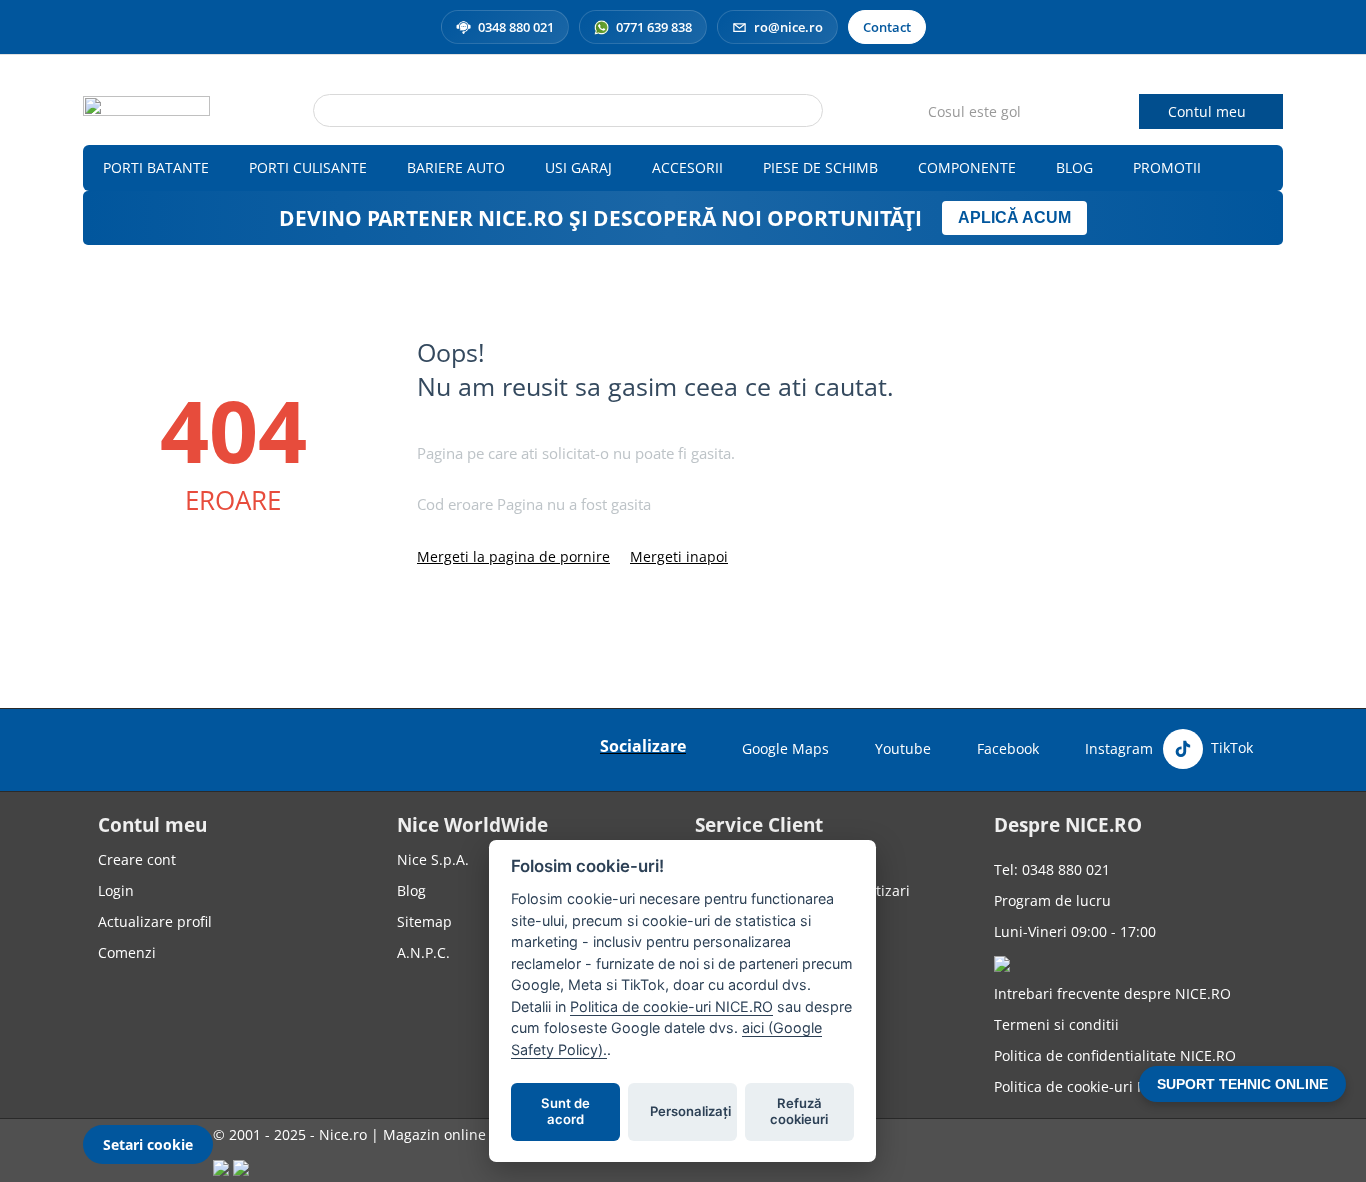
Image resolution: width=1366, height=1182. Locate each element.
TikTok (1230, 747)
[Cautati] (808, 112)
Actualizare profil (155, 921)
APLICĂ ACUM (1014, 217)
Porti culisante (308, 167)
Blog (1074, 167)
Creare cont (137, 859)
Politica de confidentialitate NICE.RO (1115, 1055)
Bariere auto (456, 167)
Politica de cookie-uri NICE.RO (1093, 1086)
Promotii (1167, 167)
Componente (967, 167)
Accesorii (687, 167)
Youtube (903, 748)
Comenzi (127, 952)
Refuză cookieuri (800, 1112)
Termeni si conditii (1056, 1024)
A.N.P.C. (423, 952)
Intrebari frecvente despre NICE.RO (1112, 993)
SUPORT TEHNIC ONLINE (1242, 1084)
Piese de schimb (820, 167)
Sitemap (424, 921)
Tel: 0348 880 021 (1052, 869)
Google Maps (785, 748)
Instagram (1119, 748)
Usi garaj (578, 167)
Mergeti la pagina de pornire (513, 556)
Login (116, 890)
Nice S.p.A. (433, 859)
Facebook (1008, 748)
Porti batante (156, 167)
